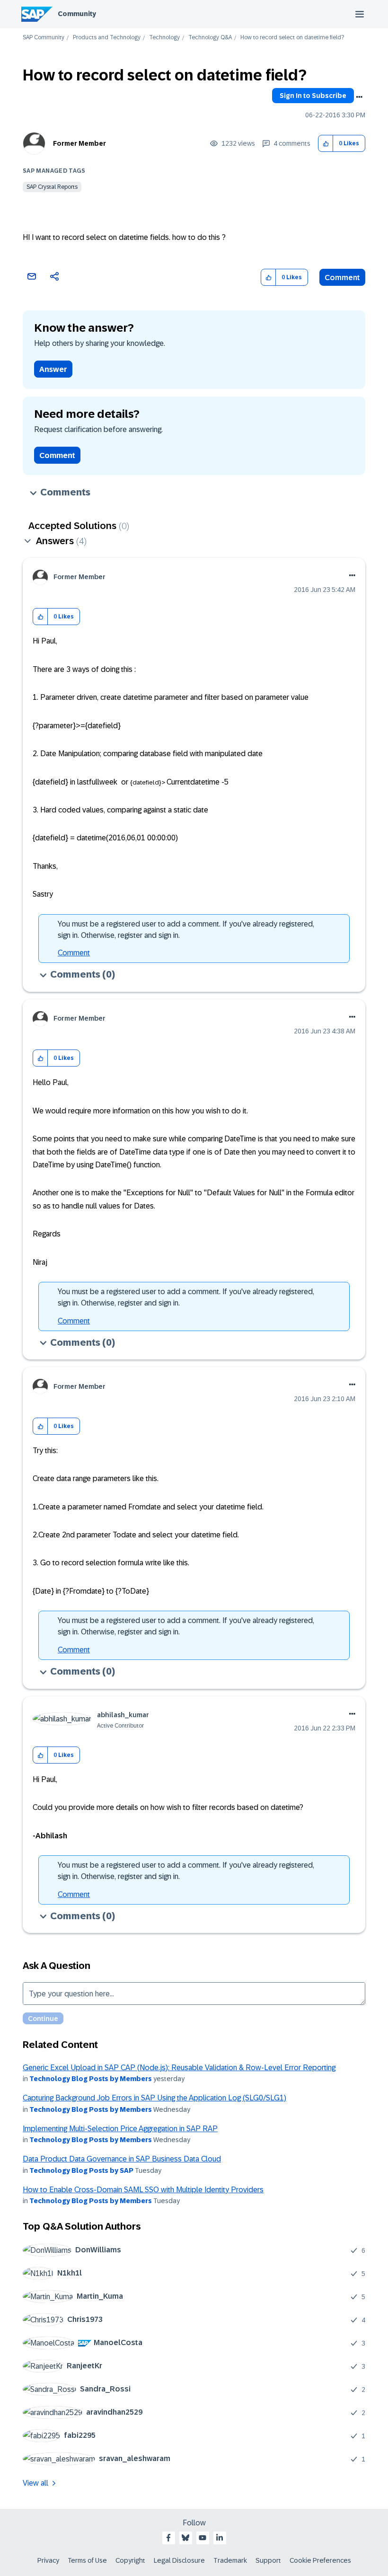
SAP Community (44, 38)
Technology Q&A (210, 38)
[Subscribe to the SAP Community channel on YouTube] (203, 2538)
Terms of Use (87, 2560)
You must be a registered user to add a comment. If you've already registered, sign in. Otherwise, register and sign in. (186, 930)
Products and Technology (107, 38)
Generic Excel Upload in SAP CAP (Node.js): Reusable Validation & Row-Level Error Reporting (179, 2068)
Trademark (230, 2560)
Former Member (79, 143)
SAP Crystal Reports (52, 187)
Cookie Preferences (320, 2560)
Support (268, 2560)
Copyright (130, 2560)
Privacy (48, 2560)
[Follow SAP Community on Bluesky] (185, 2538)
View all (35, 2483)
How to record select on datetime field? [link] (292, 38)
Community (77, 14)
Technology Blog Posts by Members (91, 2079)
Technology (164, 38)
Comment (342, 278)
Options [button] (359, 97)
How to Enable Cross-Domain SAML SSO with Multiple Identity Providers (143, 2190)
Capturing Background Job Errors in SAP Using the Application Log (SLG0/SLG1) (154, 2098)
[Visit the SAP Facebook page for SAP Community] (168, 2538)
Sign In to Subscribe (313, 96)
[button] (326, 144)
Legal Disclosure (179, 2560)
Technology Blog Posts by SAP (81, 2170)
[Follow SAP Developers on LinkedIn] (220, 2538)
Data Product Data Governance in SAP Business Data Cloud (122, 2159)
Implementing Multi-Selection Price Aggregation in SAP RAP (120, 2129)
